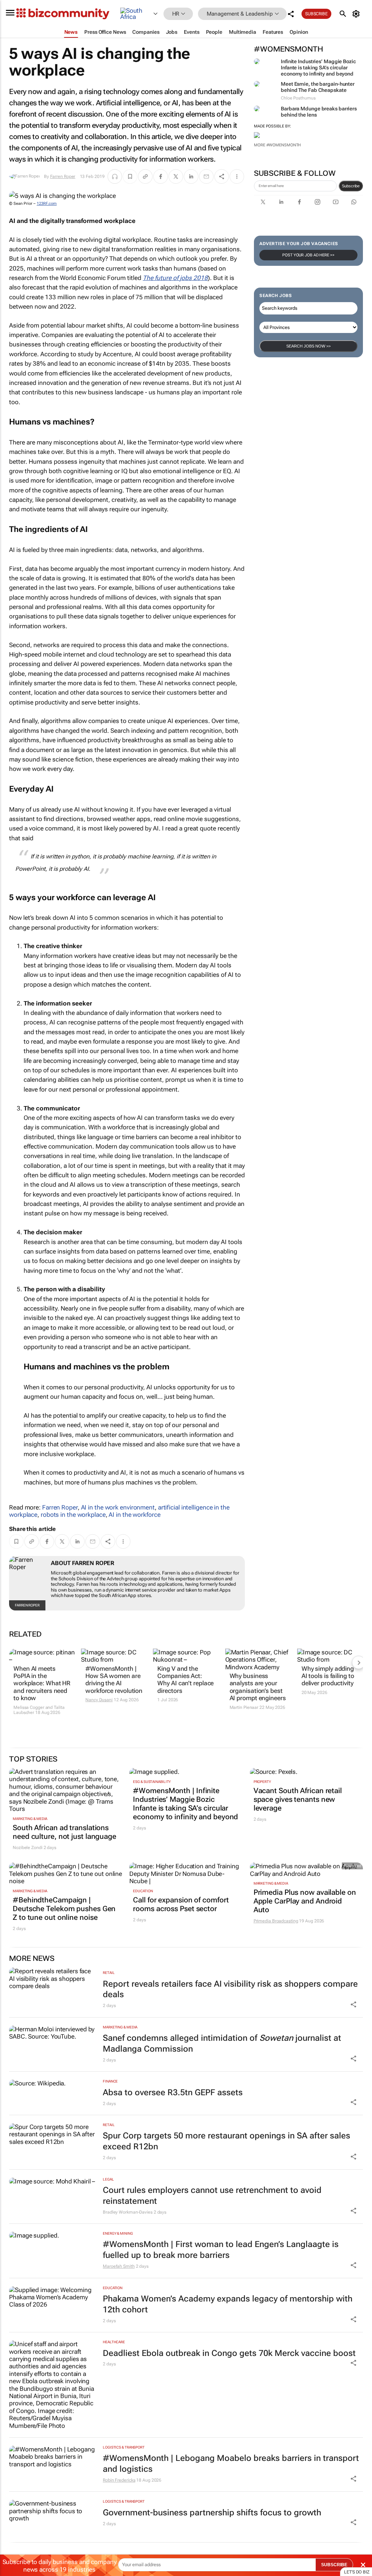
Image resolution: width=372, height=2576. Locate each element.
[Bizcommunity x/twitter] (263, 202)
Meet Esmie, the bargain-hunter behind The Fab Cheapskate (318, 87)
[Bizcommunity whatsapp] (354, 202)
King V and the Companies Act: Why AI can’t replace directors (185, 1680)
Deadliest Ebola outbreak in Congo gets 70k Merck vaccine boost (229, 2353)
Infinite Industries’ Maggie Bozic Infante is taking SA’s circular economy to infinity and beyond (318, 68)
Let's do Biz (357, 2572)
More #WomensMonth (277, 145)
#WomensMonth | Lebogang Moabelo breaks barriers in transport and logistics (231, 2464)
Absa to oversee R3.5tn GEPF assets (173, 2093)
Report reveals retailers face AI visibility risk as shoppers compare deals (230, 1989)
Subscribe (351, 186)
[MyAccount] (357, 14)
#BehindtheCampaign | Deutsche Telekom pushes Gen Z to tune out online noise (64, 1909)
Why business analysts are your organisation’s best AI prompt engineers (258, 1687)
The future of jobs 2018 (175, 278)
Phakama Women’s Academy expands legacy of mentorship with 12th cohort (228, 2304)
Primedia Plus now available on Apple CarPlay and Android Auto (305, 1901)
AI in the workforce (134, 1515)
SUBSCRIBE (334, 2565)
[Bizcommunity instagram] (318, 202)
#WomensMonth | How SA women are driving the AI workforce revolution (114, 1680)
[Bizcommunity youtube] (336, 202)
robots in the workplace (73, 1515)
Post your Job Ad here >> (308, 255)
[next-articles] (359, 1662)
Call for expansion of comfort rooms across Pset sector (181, 1904)
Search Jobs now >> (308, 346)
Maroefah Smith (119, 2266)
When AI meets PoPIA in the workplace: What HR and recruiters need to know (42, 1683)
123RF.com (47, 204)
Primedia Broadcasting (276, 1921)
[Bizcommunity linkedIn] (281, 202)
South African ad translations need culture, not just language (64, 1832)
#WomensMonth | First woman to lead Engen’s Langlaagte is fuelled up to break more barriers (221, 2250)
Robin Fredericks (119, 2480)
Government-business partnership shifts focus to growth (212, 2513)
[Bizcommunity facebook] (299, 202)
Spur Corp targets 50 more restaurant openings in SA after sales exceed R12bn (227, 2141)
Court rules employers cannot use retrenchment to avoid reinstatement (212, 2196)
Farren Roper (63, 176)
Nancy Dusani (99, 1700)
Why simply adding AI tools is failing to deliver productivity (328, 1676)
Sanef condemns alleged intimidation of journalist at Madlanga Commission (222, 2043)
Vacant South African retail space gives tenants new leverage (298, 1799)
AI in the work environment (118, 1507)
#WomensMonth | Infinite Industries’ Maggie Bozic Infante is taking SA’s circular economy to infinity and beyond (185, 1804)
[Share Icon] (353, 2004)
